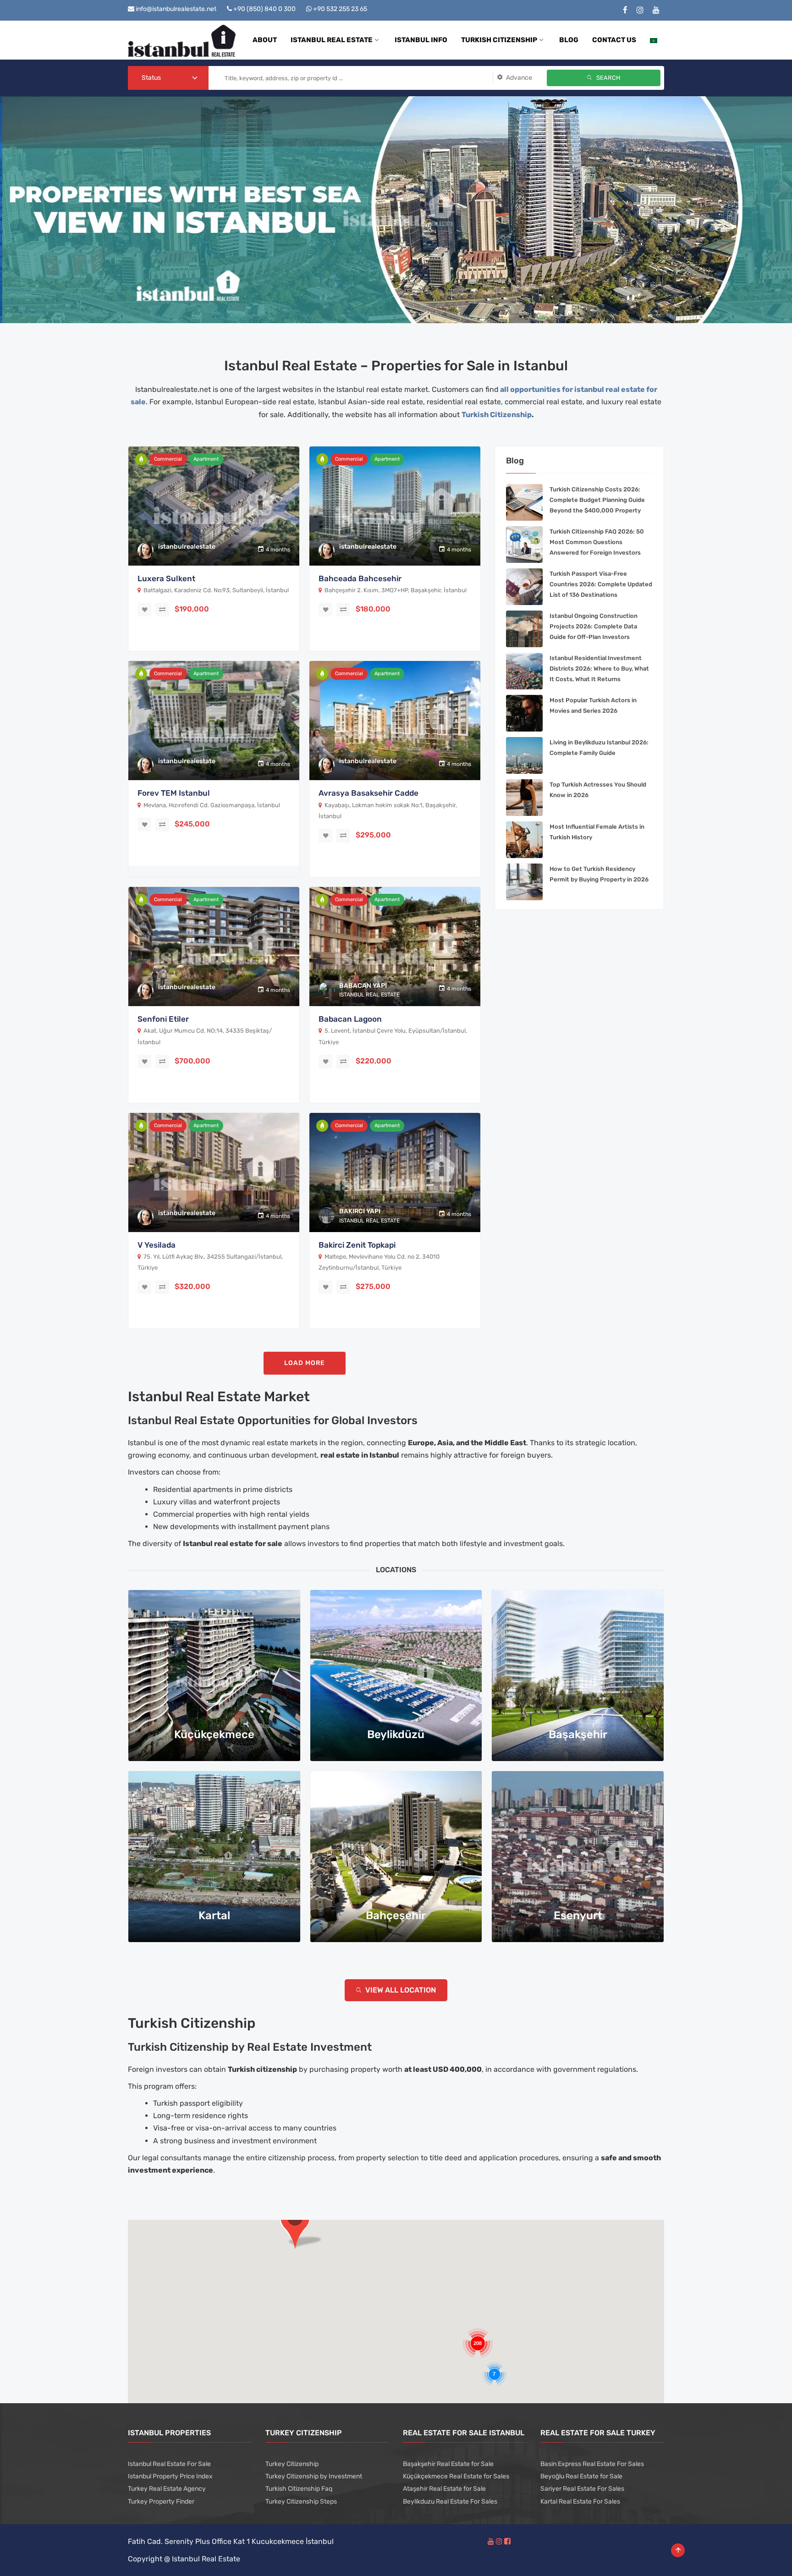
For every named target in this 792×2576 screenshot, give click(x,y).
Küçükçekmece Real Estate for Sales (456, 2476)
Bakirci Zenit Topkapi (357, 1245)
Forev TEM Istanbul (174, 793)
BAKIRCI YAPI (360, 1211)
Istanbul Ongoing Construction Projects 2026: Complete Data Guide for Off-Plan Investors (594, 626)
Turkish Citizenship (497, 415)
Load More (305, 1363)
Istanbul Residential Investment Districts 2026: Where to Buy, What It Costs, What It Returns (599, 669)
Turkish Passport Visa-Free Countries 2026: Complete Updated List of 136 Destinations (601, 584)
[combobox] (168, 78)
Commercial (168, 459)
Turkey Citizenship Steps (301, 2502)
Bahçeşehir (396, 1915)
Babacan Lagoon (350, 1019)
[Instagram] (640, 10)
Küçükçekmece (214, 1734)
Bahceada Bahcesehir (360, 578)
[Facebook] (625, 10)
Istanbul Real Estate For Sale (169, 2464)
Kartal (214, 1915)
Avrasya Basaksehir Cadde (368, 793)
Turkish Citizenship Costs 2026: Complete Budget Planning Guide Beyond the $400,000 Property (597, 500)
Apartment (206, 459)
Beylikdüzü (396, 1734)
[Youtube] (656, 10)
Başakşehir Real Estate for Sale (448, 2464)
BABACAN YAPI (363, 986)
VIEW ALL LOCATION (400, 1990)
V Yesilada (157, 1245)
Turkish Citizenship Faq (299, 2489)
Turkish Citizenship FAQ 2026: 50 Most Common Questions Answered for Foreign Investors (597, 542)
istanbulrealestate (187, 547)
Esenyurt (578, 1915)
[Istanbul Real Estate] (182, 40)
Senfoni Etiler (163, 1019)
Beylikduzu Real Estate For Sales (450, 2502)
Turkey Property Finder (161, 2502)
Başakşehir (578, 1734)
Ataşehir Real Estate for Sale (444, 2489)
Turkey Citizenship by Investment (314, 2476)
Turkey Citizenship (292, 2464)
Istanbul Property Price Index (170, 2476)
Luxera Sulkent (166, 578)
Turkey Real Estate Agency (167, 2489)
